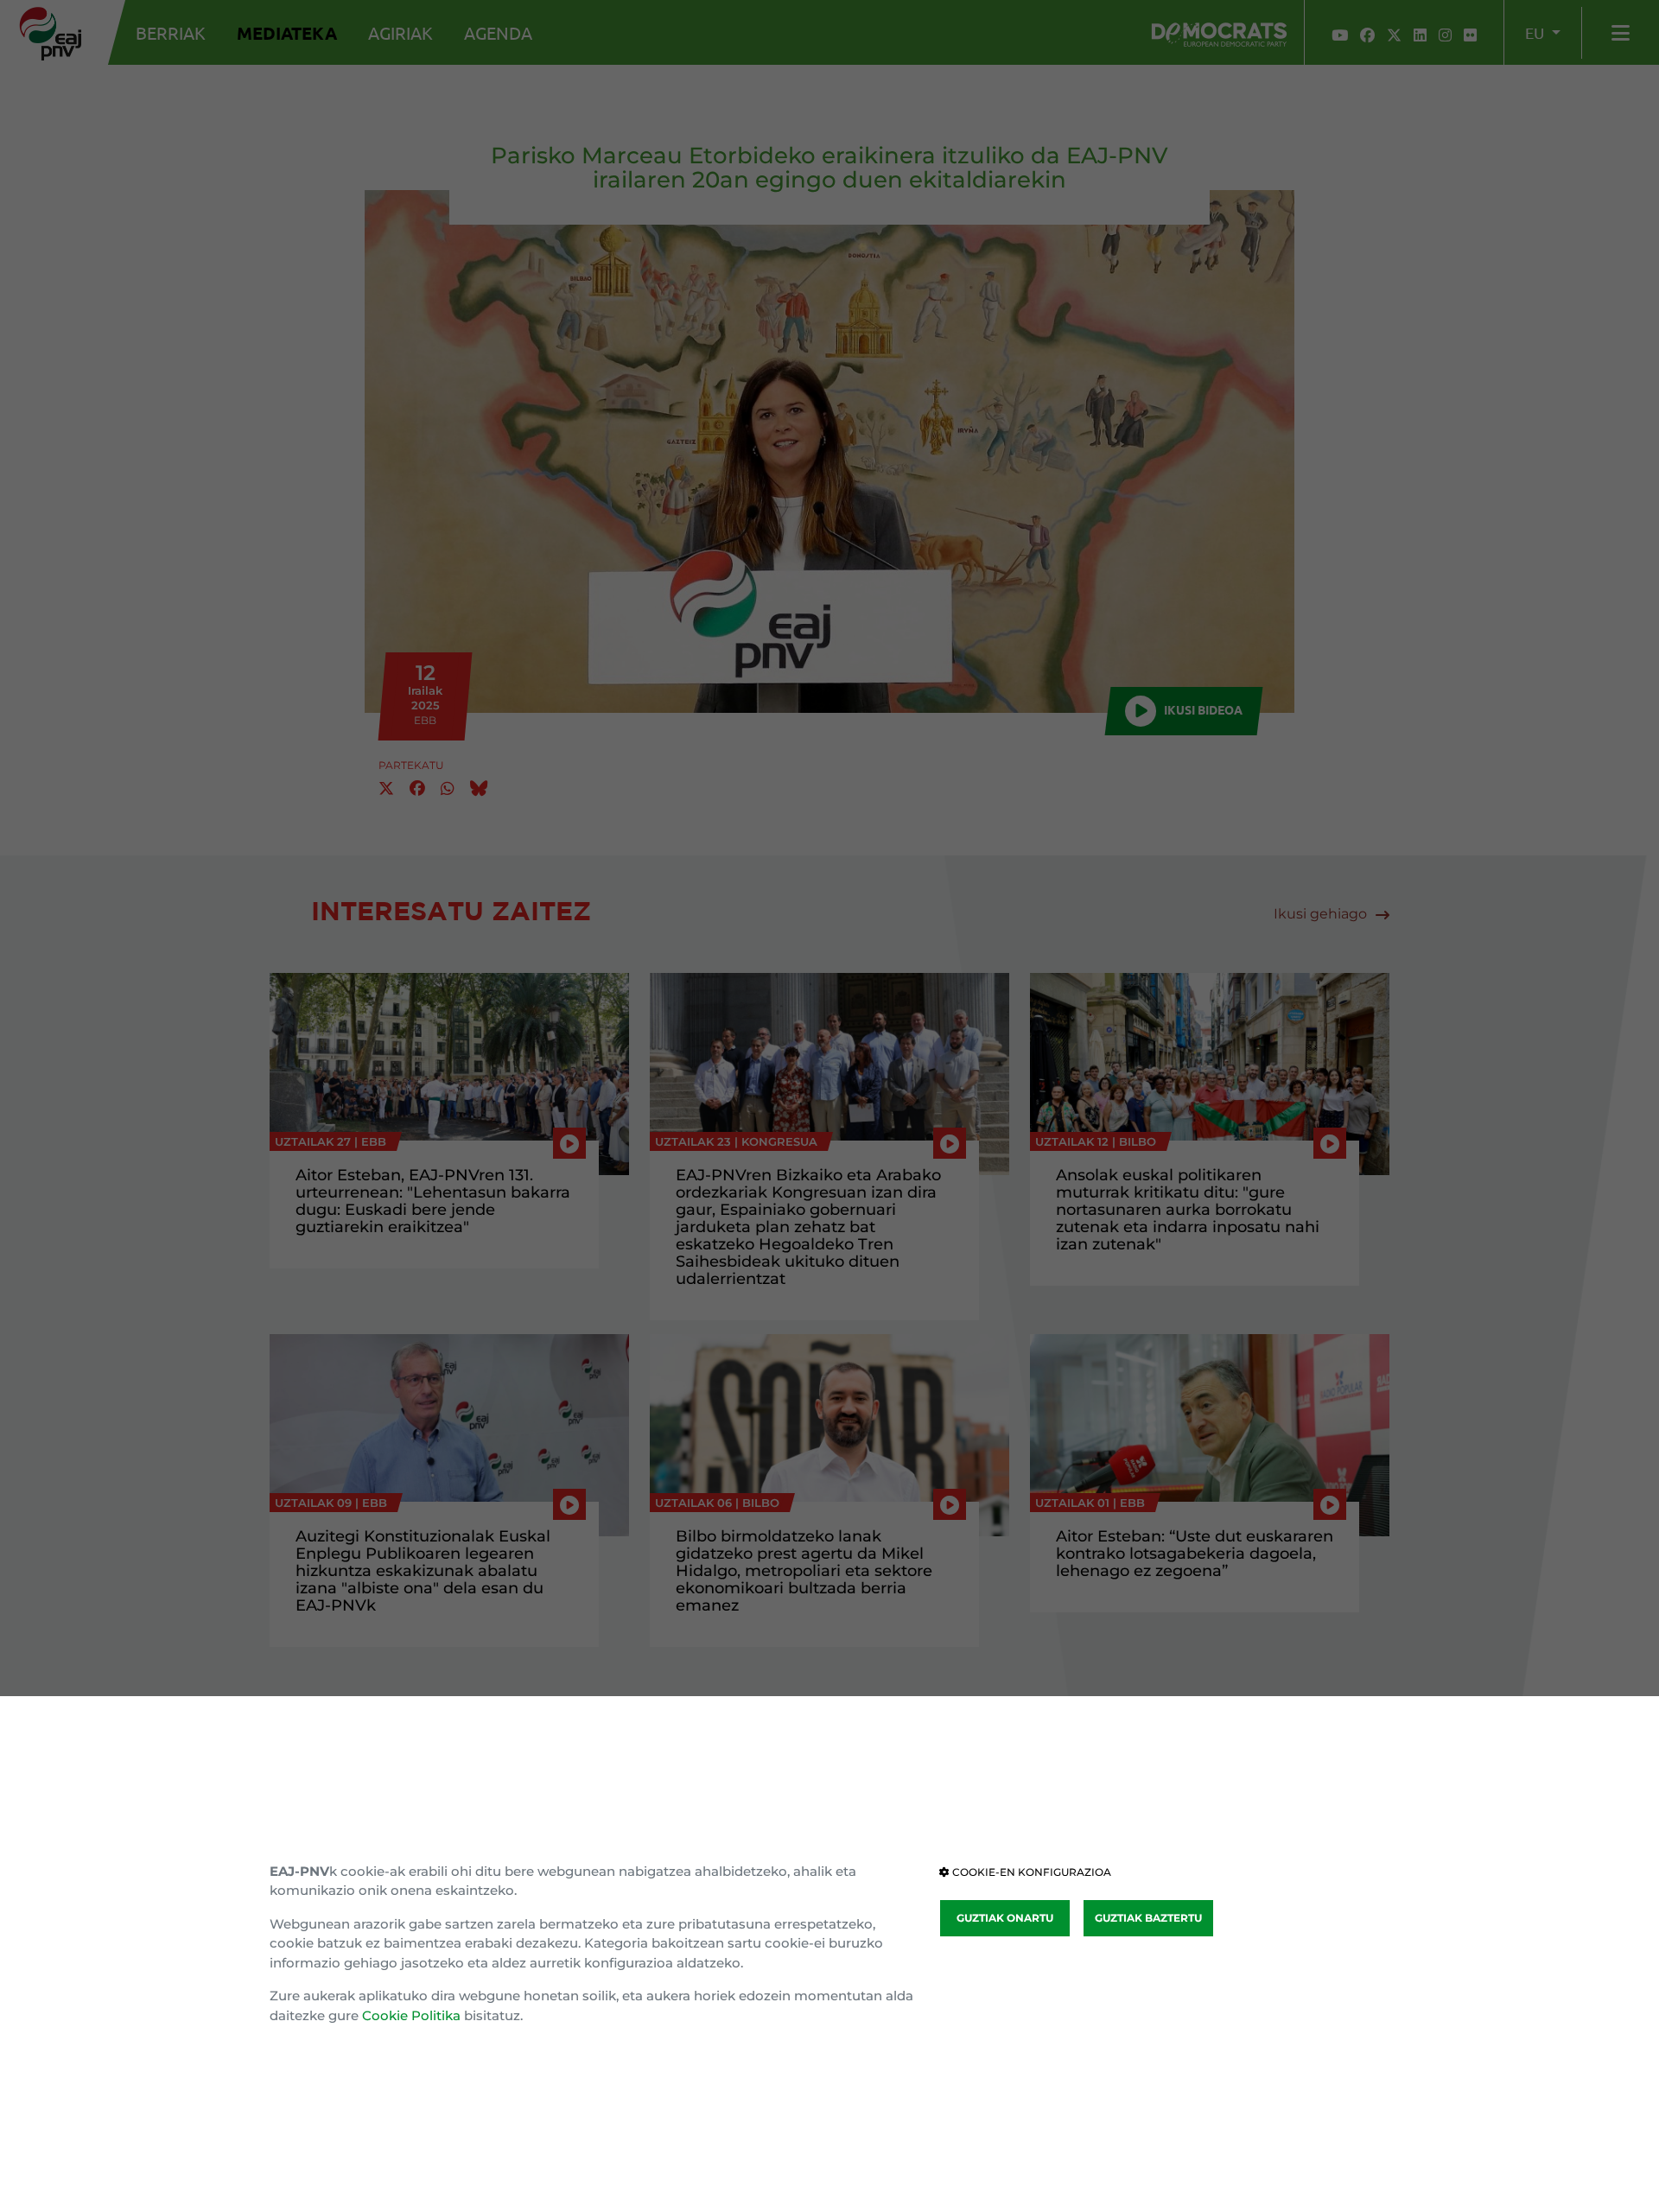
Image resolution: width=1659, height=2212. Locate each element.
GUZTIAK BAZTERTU (1148, 1918)
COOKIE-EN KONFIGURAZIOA (1030, 1872)
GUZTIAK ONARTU (1005, 1918)
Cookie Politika (411, 2015)
